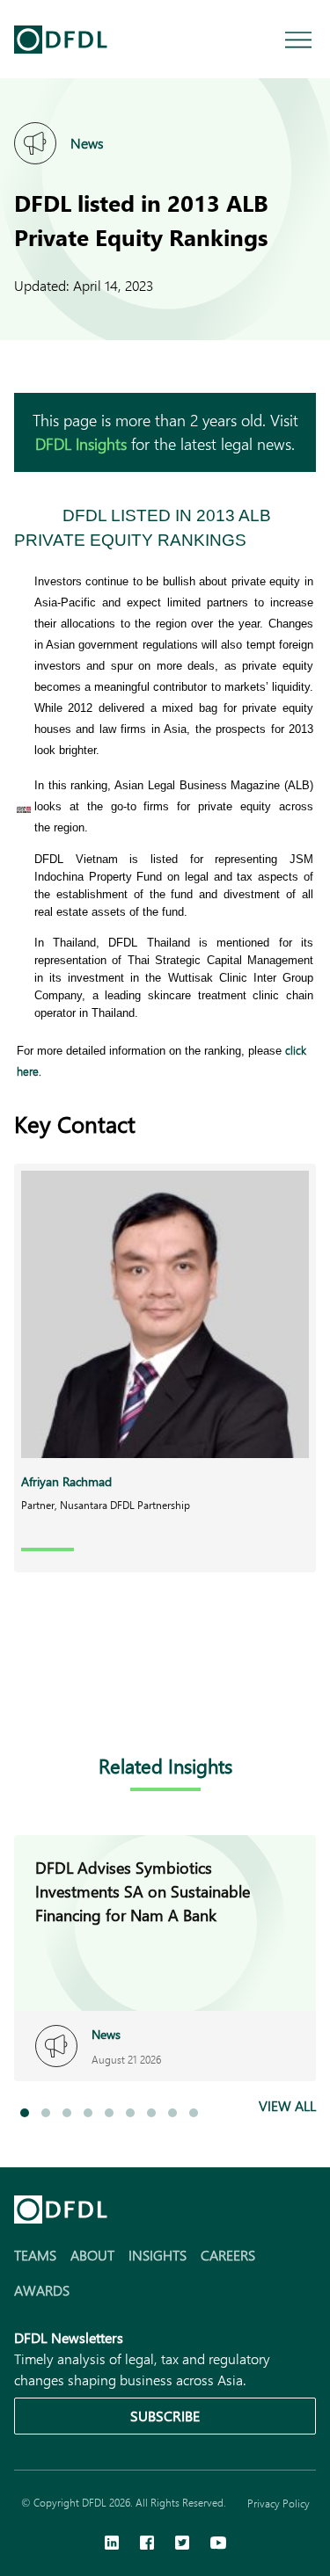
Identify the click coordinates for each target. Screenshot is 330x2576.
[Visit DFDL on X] (182, 2544)
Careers (228, 2255)
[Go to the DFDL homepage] (61, 40)
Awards (42, 2290)
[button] (25, 2113)
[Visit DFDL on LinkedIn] (112, 2544)
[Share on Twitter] (95, 1697)
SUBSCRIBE (165, 2416)
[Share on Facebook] (60, 1697)
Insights (158, 2255)
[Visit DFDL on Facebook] (147, 2544)
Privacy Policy (279, 2503)
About (92, 2255)
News (87, 143)
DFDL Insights (81, 444)
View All (287, 2105)
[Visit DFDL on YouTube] (218, 2544)
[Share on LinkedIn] (25, 1697)
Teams (35, 2255)
